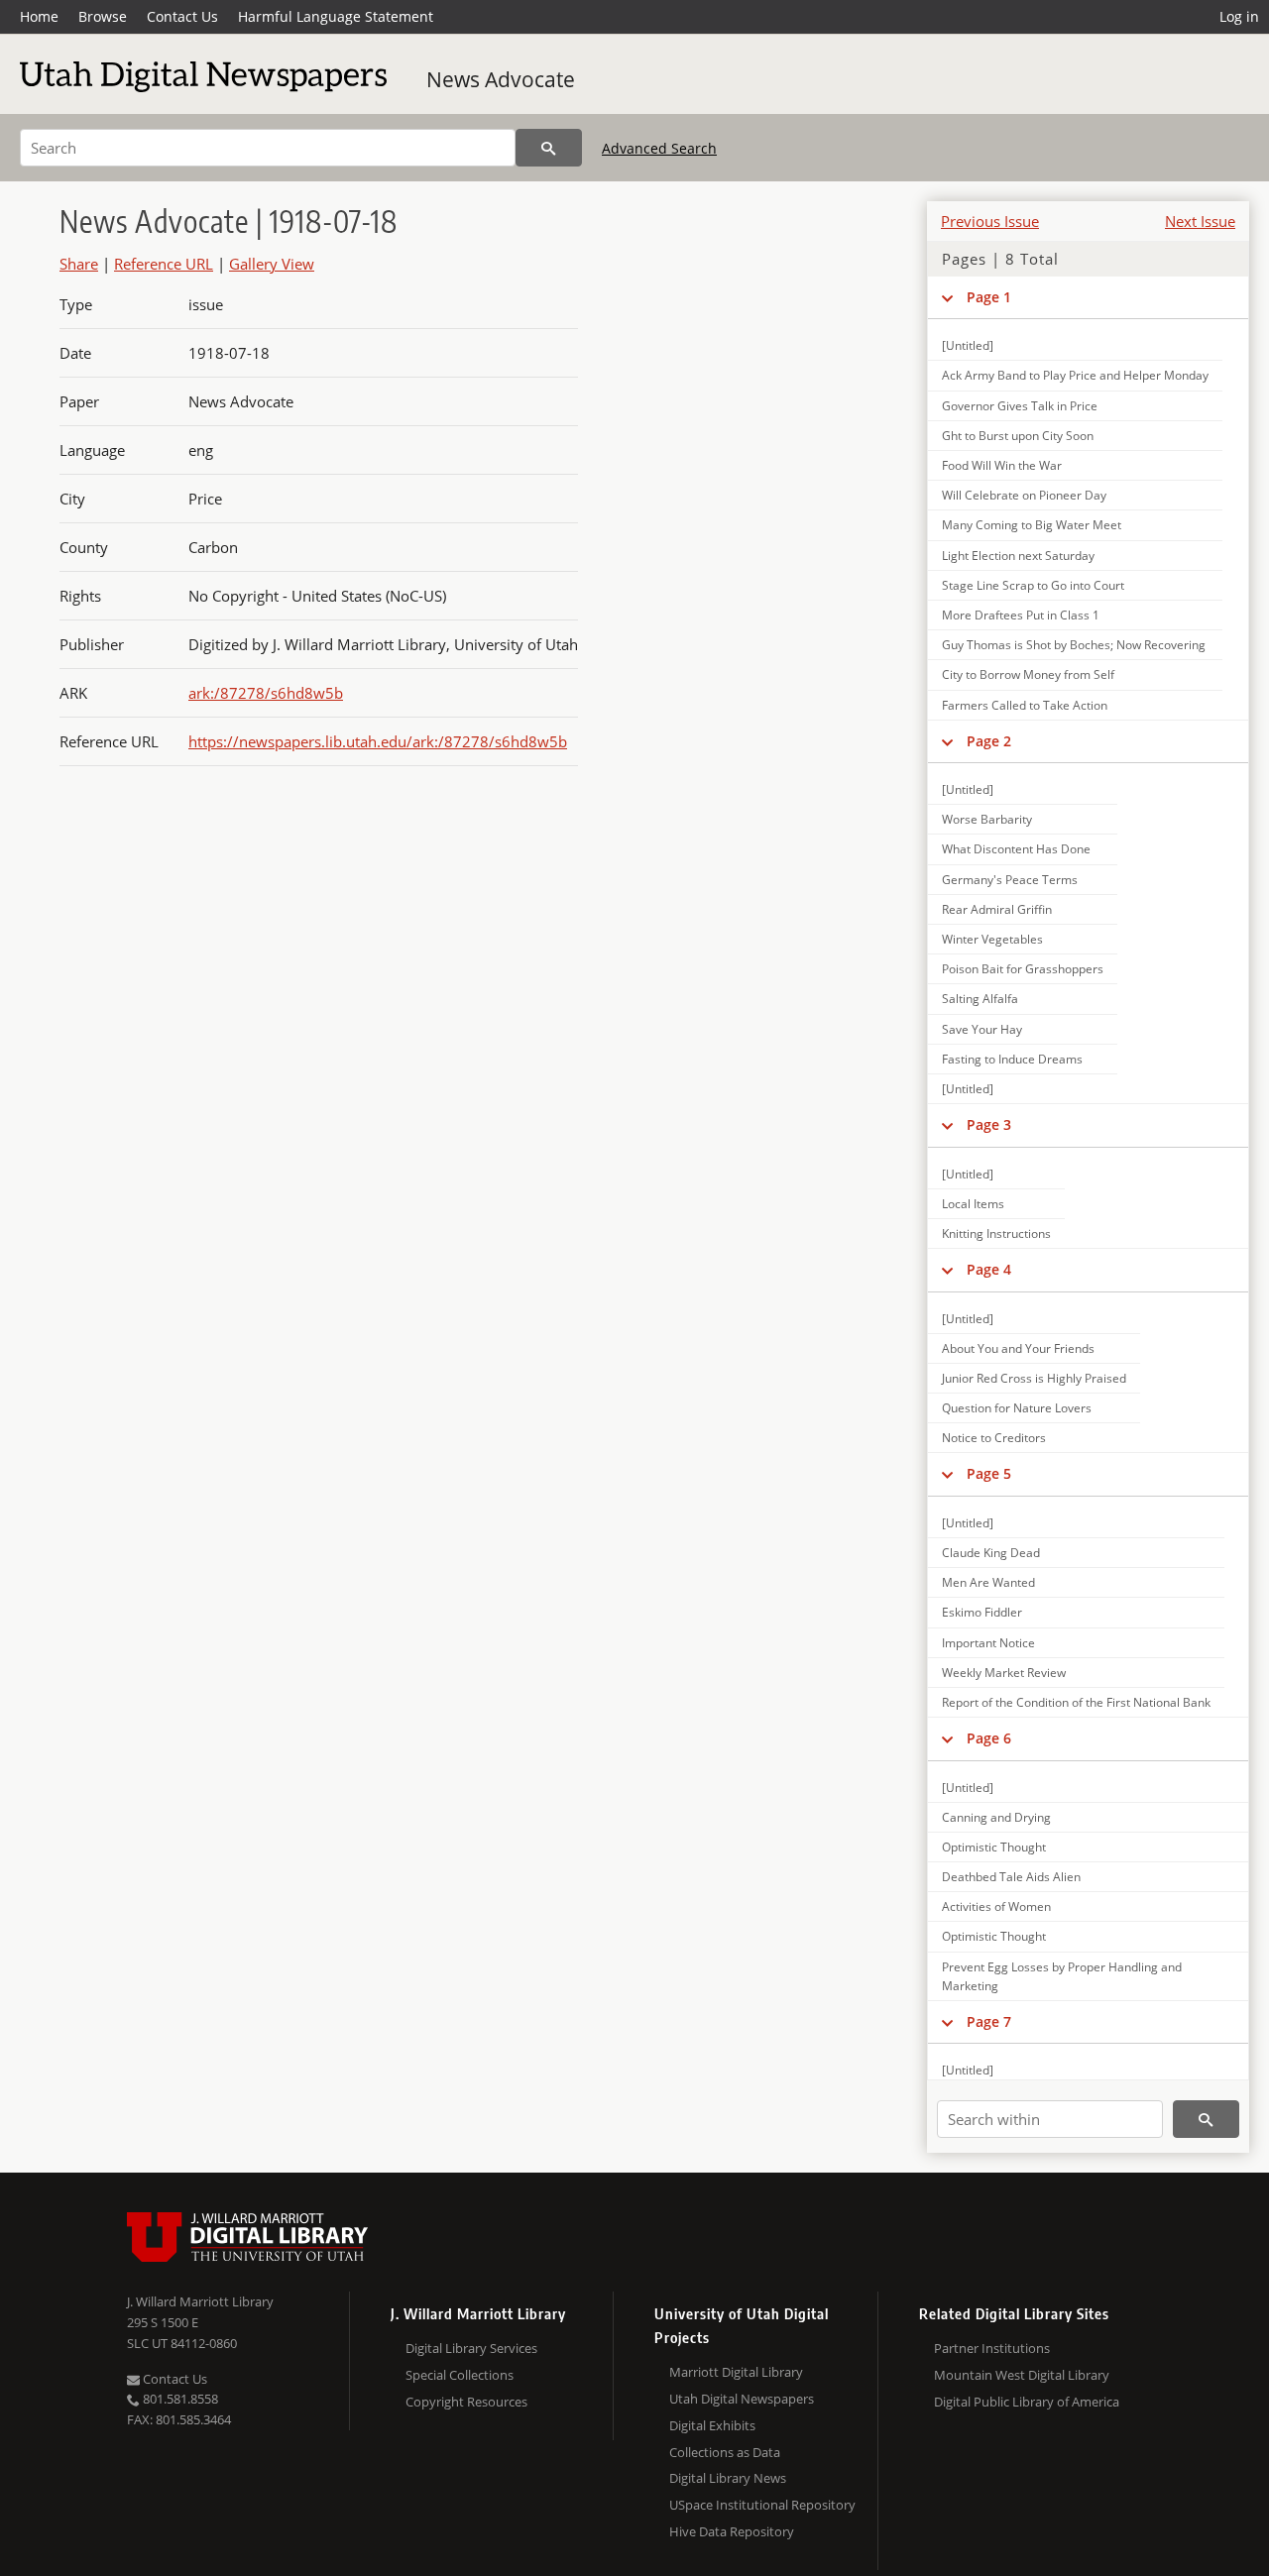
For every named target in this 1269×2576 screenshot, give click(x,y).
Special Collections (460, 2375)
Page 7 (989, 2021)
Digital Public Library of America (1027, 2402)
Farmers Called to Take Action (1025, 705)
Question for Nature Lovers (1017, 1408)
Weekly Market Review (1004, 1673)
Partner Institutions (992, 2348)
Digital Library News (728, 2478)
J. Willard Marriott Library (200, 2301)
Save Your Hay (982, 1029)
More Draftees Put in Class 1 (1021, 615)
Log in (1239, 16)
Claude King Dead (991, 1553)
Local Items (973, 1204)
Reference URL (164, 264)
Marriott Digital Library (736, 2372)
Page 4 (989, 1269)
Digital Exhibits (712, 2425)
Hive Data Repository (732, 2531)
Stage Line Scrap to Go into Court (1033, 585)
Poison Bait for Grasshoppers (1023, 969)
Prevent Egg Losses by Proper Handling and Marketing (1062, 1976)
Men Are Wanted (988, 1582)
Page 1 (989, 297)
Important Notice (988, 1643)
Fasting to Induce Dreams (1012, 1059)
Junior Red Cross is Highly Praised (1034, 1378)
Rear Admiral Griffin (997, 909)
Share (79, 264)
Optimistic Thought (994, 1847)
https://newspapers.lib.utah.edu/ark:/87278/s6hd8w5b (378, 741)
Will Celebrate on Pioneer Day (1024, 495)
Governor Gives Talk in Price (1020, 406)
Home (39, 16)
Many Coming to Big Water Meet (1032, 525)
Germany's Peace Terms (1010, 880)
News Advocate (501, 79)
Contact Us (182, 16)
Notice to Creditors (994, 1438)
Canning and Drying (996, 1817)
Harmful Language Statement (336, 16)
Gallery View (272, 264)
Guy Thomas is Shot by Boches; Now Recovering (1074, 645)
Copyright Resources (466, 2402)
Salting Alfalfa (980, 999)
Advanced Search (659, 148)
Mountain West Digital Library (1022, 2375)
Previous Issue (990, 221)
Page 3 (989, 1124)
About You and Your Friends (1018, 1348)
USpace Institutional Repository (762, 2505)
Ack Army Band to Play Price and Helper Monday (1075, 375)
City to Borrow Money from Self (1028, 674)
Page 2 (989, 741)
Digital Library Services (471, 2348)
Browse (103, 16)
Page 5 (989, 1473)
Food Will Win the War (1002, 465)
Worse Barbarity (987, 819)
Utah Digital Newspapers (742, 2399)
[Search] (549, 148)
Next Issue (1200, 221)
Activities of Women (996, 1906)
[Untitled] (968, 345)
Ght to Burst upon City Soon (1018, 436)
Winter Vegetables (992, 939)
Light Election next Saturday (1018, 556)
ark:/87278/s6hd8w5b (266, 693)
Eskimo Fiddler (982, 1612)
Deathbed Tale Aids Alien (1011, 1877)
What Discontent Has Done (1016, 849)
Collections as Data (725, 2452)
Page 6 (989, 1738)
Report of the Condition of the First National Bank (1076, 1702)
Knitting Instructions (996, 1233)
